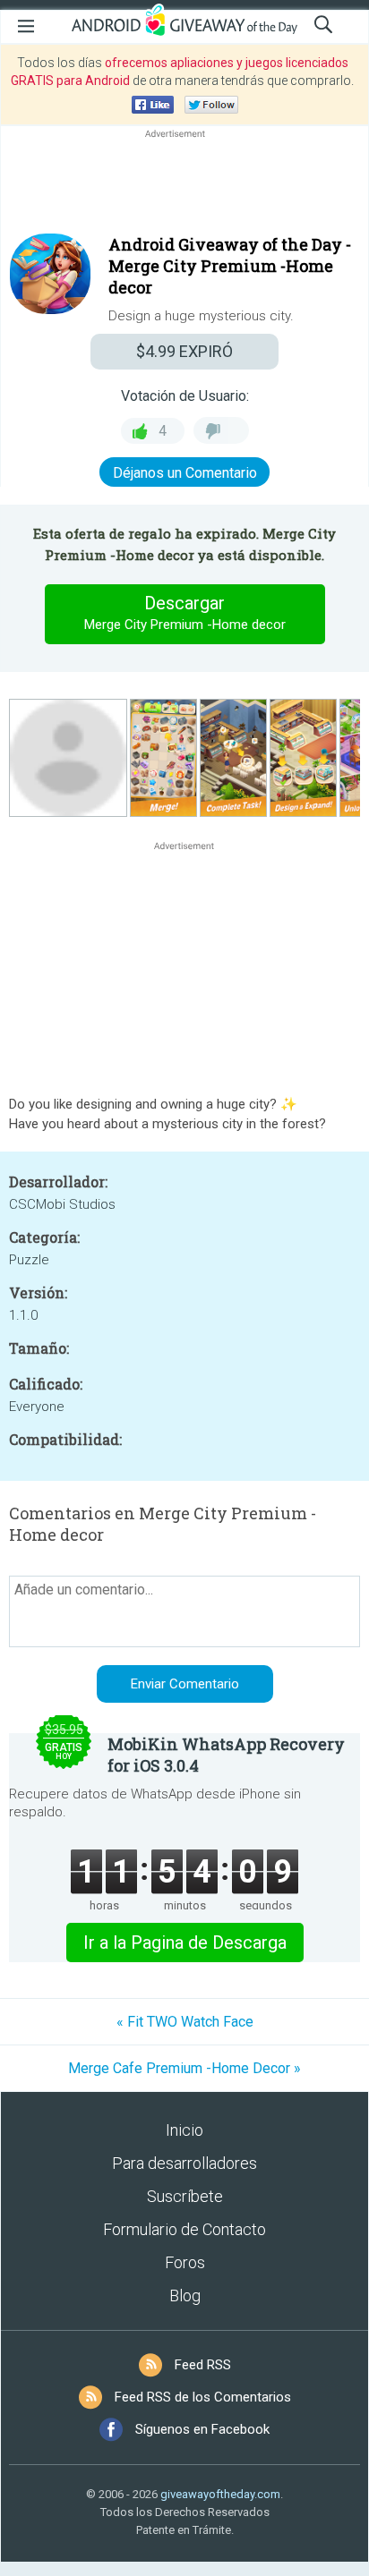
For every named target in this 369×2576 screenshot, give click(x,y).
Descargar (185, 612)
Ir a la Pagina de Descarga (185, 1943)
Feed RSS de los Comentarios (203, 2397)
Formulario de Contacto (184, 2229)
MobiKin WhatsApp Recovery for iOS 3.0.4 (226, 1755)
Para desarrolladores (184, 2163)
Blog (185, 2295)
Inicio (184, 2130)
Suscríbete (185, 2196)
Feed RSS (203, 2365)
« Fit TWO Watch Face (185, 2022)
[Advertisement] (184, 185)
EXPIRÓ (184, 351)
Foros (185, 2262)
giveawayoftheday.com (220, 2494)
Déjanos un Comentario (185, 473)
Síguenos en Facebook (202, 2429)
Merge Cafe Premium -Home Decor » (184, 2068)
